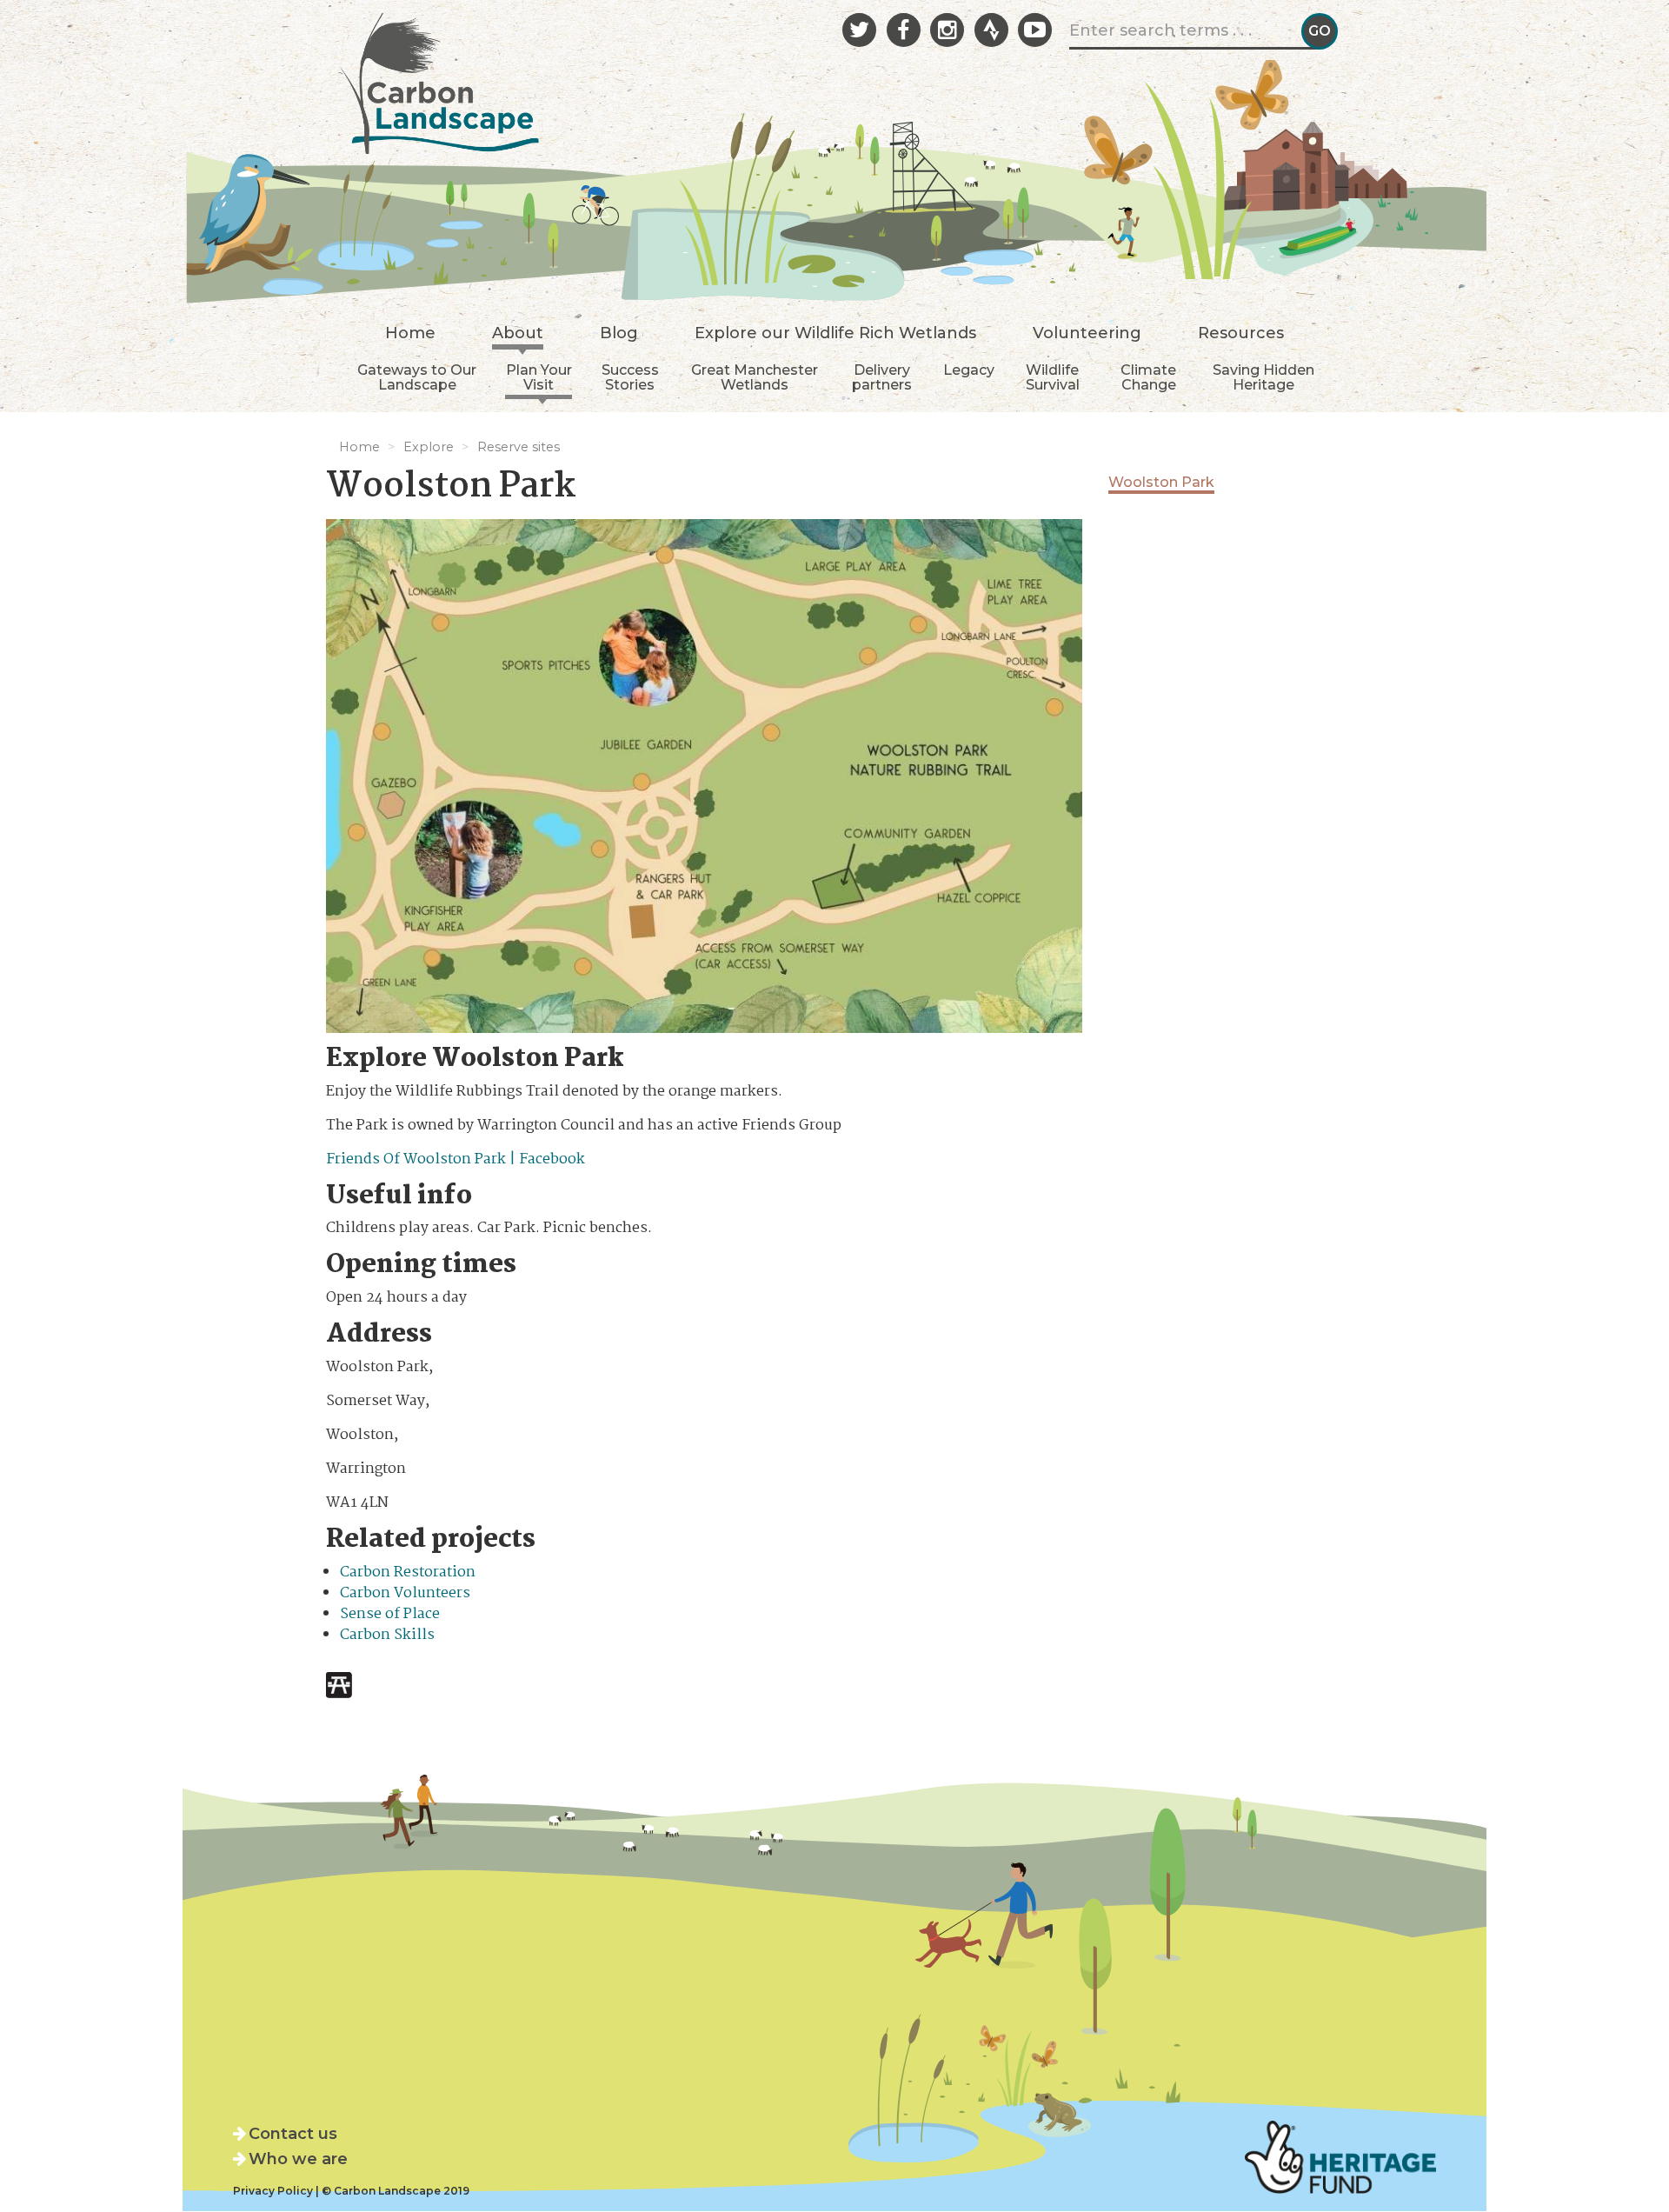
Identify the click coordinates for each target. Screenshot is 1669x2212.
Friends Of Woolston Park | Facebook (455, 1159)
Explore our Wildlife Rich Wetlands (835, 334)
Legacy (969, 370)
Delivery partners (882, 378)
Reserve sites (519, 447)
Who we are (298, 2159)
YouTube (1035, 30)
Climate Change (1148, 378)
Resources (1241, 334)
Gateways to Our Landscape (417, 378)
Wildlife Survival (1053, 378)
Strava (991, 30)
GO (1320, 31)
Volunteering (1087, 334)
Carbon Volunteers (405, 1593)
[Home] (439, 78)
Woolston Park (1161, 482)
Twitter (859, 30)
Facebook (904, 30)
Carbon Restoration (408, 1572)
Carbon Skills (387, 1635)
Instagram (947, 30)
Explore (429, 447)
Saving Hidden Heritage (1263, 378)
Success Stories (630, 378)
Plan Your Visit (539, 378)
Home (410, 334)
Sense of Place (390, 1614)
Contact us (293, 2134)
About (518, 334)
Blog (619, 334)
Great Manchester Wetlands (755, 378)
